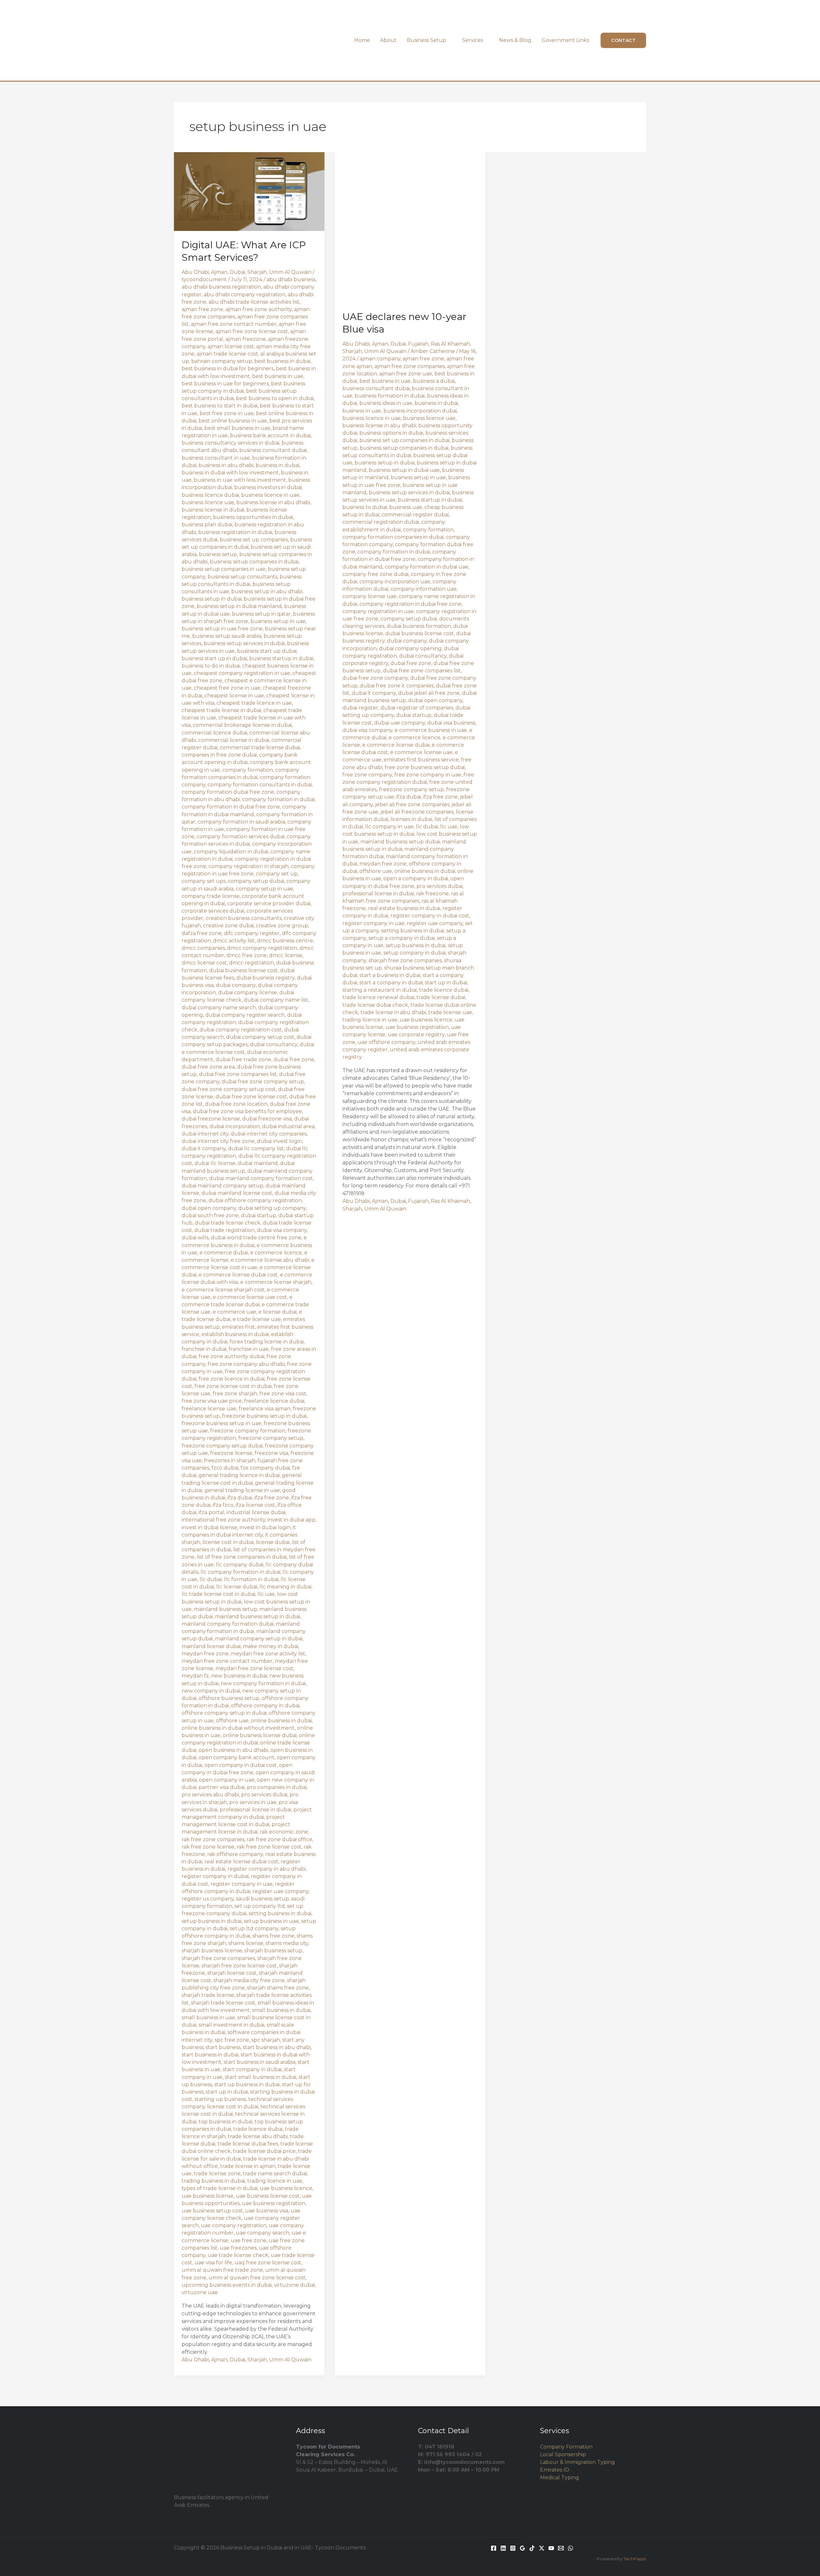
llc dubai (211, 1579)
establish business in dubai (235, 1334)
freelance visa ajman (265, 1409)
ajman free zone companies (410, 366)
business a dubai (434, 381)
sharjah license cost (232, 1973)
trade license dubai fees (248, 2144)
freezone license (231, 1453)
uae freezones (238, 2248)
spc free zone (232, 2040)
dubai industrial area (288, 1126)
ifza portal (211, 1512)
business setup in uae (278, 621)
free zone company (367, 775)
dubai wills (195, 1238)
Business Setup (426, 40)
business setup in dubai (212, 599)
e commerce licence (276, 1253)
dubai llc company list (256, 1149)
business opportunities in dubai (253, 517)
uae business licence (286, 2188)
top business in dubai (225, 2122)
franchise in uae (249, 1349)
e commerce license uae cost (250, 1297)
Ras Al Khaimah (450, 344)
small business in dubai (281, 2010)
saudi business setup (262, 1899)
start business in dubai (210, 2055)
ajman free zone (202, 309)
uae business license (208, 2196)
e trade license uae (257, 1319)
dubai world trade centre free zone (256, 1238)
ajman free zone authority (259, 309)
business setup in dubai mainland (239, 606)
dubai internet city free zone (218, 1141)
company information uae (424, 589)
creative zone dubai (228, 926)
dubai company (236, 985)
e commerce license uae (421, 752)
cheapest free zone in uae (227, 688)
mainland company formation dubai (228, 1624)
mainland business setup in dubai (258, 1616)
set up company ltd (260, 1906)
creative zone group (282, 926)
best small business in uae (237, 428)
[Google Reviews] (522, 2548)
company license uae (369, 596)
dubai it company (204, 1149)
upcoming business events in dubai (227, 2285)
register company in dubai (215, 1876)
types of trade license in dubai (220, 2188)
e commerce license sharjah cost (223, 1290)
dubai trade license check (228, 1223)
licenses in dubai (411, 819)
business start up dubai (267, 651)
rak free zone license (208, 1847)
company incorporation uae (395, 582)
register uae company (280, 1891)
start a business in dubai (390, 975)
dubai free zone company (375, 678)
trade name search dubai (275, 2174)
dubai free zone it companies (397, 686)
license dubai (273, 1542)
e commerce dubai (224, 1253)
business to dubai (365, 507)
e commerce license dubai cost (238, 1275)
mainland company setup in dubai (259, 1639)
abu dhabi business (291, 279)
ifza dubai (240, 1498)
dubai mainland (258, 1163)
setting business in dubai (280, 1913)
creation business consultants (244, 918)
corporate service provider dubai (269, 903)
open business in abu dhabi (233, 1750)
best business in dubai (282, 361)
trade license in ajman (248, 2166)
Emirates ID (555, 2470)
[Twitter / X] (542, 2548)
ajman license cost (231, 346)
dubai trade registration (225, 1230)
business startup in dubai (281, 658)
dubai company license (248, 993)
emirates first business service (421, 760)
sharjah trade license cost (223, 2003)
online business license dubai (260, 1735)
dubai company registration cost (241, 1030)
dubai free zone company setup (263, 1082)
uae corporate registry (416, 1034)
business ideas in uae (386, 403)
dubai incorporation (235, 1126)
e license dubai (278, 1312)
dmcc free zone (247, 955)
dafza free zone (202, 933)
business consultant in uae (216, 458)
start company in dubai (252, 2069)
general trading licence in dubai (239, 1475)
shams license (246, 1943)
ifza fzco (223, 1505)
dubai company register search (245, 1015)
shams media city (287, 1943)
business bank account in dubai (270, 435)
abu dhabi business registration (221, 287)
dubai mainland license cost (237, 1193)
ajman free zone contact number (234, 324)
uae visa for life (213, 2263)
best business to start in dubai (220, 406)
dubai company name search (219, 1008)
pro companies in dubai (277, 1787)
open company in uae (227, 1780)
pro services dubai (264, 1795)
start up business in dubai (247, 2084)
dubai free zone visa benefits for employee (247, 1111)
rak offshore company (235, 1854)
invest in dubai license (209, 1527)
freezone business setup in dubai (264, 1416)
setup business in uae (271, 1921)
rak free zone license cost (269, 1847)
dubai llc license (215, 1163)
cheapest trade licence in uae (254, 703)
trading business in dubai (213, 2181)
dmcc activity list (234, 941)
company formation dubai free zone (228, 792)
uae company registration (234, 2225)
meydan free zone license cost (254, 1668)
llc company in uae (389, 827)
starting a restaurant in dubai (380, 990)
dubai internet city (205, 1134)
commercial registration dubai (381, 522)
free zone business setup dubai (425, 767)
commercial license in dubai (234, 740)
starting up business (220, 2099)
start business (223, 2047)
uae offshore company (386, 1042)
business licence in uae (270, 495)
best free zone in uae (227, 413)
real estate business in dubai (404, 908)
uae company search (262, 2233)
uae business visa (267, 2211)
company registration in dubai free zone (410, 604)
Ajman (219, 272)
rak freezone (432, 894)
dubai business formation (419, 626)
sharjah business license (212, 1951)
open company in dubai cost (241, 1765)
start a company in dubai (391, 983)
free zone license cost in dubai (233, 1386)
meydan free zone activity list (268, 1654)
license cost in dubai (228, 1542)
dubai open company (209, 1208)
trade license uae (450, 1012)
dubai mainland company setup (222, 1186)
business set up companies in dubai (404, 440)
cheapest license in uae (234, 696)
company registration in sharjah (249, 866)
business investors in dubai (268, 487)
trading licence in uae (275, 2181)
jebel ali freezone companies (417, 812)
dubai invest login (279, 1141)
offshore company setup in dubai (224, 1713)
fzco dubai (225, 1468)
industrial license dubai (256, 1512)
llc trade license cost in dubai (218, 1594)
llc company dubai (240, 1565)
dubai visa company (282, 1230)
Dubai (237, 272)
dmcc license (286, 955)
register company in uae (242, 1884)
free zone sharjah (235, 1394)
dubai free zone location (236, 1104)
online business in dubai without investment (238, 1728)
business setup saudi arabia (227, 636)
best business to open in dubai (275, 398)
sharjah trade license (208, 1995)
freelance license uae (209, 1409)
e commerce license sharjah (276, 1282)
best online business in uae (233, 421)
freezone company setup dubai (222, 1446)
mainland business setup (225, 1609)
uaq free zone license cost (268, 2263)
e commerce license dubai (396, 745)
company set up (277, 874)
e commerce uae (234, 1312)
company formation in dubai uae (426, 567)
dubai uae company (400, 723)
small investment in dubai (231, 2025)
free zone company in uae (428, 775)
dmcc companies (203, 948)
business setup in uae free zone (222, 629)
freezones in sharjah (230, 1460)
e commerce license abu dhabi (270, 1260)
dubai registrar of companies (417, 708)
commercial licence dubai (214, 733)
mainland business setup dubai (400, 842)
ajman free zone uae (406, 374)
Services (473, 40)
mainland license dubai (211, 1646)
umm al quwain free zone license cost (257, 2278)
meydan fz (195, 1676)
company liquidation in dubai (231, 852)
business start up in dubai (214, 658)
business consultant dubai (273, 450)
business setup (218, 554)
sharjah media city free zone (249, 1980)
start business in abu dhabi (277, 2047)
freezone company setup (271, 1438)
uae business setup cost (212, 2211)
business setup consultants (242, 577)
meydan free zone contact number (227, 1661)
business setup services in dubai (244, 643)
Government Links (565, 40)
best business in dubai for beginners (228, 369)
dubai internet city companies (269, 1134)
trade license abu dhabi (258, 2136)
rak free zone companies (213, 1839)
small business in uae (208, 2018)
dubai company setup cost (260, 1037)
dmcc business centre (285, 941)
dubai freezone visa (267, 1119)
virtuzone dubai (294, 2285)
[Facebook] (494, 2548)
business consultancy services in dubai (230, 443)
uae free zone (249, 2240)
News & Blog (515, 40)
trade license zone (217, 2174)
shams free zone (273, 1936)
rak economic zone (284, 1832)
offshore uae (232, 1721)
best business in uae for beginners (225, 384)
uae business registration (274, 2203)
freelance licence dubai (274, 1401)
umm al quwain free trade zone (222, 2270)
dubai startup (258, 1215)
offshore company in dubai (265, 1706)
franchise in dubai (204, 1349)
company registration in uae (378, 611)
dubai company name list (276, 1000)
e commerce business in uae (431, 730)
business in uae (362, 411)
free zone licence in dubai (232, 1379)
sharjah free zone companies (218, 1958)
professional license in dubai (255, 1810)
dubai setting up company (272, 1208)
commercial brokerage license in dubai (242, 725)
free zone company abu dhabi (246, 1364)
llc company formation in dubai (240, 1572)
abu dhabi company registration (245, 295)
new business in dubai (239, 1676)
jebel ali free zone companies (412, 804)
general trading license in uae (242, 1490)
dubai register (360, 708)
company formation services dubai (241, 837)
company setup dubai (256, 881)
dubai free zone (294, 1059)
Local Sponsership (563, 2454)
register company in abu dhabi (266, 1869)
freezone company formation (248, 1431)
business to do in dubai (211, 666)
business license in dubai (213, 510)
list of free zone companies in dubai (242, 1557)
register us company (208, 1899)
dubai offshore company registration (255, 1200)
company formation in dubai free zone (231, 807)
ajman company (380, 359)
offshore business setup (229, 1698)
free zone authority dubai (231, 1356)
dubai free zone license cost (251, 1097)
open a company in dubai (416, 878)
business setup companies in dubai (254, 562)
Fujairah (418, 344)
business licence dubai (210, 495)
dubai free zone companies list (238, 1074)
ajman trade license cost (227, 354)
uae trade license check (238, 2255)
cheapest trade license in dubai (221, 710)
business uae (406, 507)
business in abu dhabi (226, 465)
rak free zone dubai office (279, 1839)
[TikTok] (532, 2548)
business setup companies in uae (224, 569)
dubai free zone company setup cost (229, 1089)
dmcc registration (251, 963)
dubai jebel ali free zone (429, 693)
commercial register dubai (415, 515)
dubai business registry (266, 978)
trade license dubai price (264, 2151)
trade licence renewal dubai (378, 997)
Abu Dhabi (195, 272)
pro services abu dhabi (210, 1795)
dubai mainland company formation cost (261, 1178)
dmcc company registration (262, 948)
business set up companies (254, 540)
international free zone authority (223, 1520)
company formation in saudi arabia (241, 822)
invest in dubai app (291, 1520)
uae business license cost (268, 2196)
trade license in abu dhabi (393, 1012)
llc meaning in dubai (285, 1587)
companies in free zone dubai (219, 755)
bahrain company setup (222, 361)
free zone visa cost (283, 1394)
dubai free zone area (208, 1067)
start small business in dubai (261, 2077)
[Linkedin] (503, 2548)
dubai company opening (410, 648)
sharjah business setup (273, 1951)
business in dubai (277, 465)
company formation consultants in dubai (260, 785)
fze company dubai (265, 1468)
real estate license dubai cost (241, 1862)
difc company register (252, 933)
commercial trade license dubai (260, 747)
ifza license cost (255, 1505)
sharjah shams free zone (278, 1988)
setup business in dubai (212, 1921)
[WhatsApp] (570, 2548)
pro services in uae (253, 1802)
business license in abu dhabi (273, 502)
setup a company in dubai (402, 938)
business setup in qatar (261, 614)
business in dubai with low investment (230, 473)
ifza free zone (272, 1498)
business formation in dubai (390, 396)
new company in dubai (211, 1691)
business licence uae (208, 502)
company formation (248, 770)
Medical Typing (560, 2478)
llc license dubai (237, 1587)
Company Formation (566, 2447)
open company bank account (237, 1757)
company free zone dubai (375, 574)
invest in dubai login (265, 1527)
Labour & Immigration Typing (578, 2462)
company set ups (204, 881)
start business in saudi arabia (259, 2062)
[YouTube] (551, 2548)
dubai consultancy (274, 1044)
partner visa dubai (222, 1787)
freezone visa (271, 1453)
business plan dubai (207, 525)
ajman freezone (246, 339)
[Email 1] (561, 2548)
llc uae (266, 1594)
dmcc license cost (204, 963)
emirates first (238, 1327)
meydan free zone (205, 1654)
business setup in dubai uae (404, 470)
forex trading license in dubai (267, 1342)
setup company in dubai (414, 953)
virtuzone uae (200, 2292)
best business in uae (278, 376)
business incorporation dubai (420, 411)
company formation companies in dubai (393, 537)
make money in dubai (271, 1646)
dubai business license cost (243, 970)
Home (362, 40)
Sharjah (257, 272)
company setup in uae (264, 889)
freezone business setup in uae (221, 1423)
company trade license (211, 896)
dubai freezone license (211, 1119)
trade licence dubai (258, 2129)
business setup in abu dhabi (267, 591)
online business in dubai (281, 1721)
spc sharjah (266, 2040)
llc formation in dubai (251, 1579)
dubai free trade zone (243, 1059)
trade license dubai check (375, 1005)
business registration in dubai (235, 532)
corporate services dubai (213, 911)
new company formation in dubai (263, 1683)
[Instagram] (513, 2548)
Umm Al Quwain (290, 272)
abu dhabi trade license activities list (254, 302)
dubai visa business (451, 723)
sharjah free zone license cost (239, 1966)
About (388, 40)
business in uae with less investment (240, 480)
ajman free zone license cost (252, 331)
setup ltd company (254, 1928)
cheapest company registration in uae (242, 673)
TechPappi (635, 2559)
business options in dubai (391, 433)
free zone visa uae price (212, 1401)
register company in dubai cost (430, 916)
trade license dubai (441, 997)
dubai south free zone (210, 1215)
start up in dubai (227, 2092)
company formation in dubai (278, 799)
